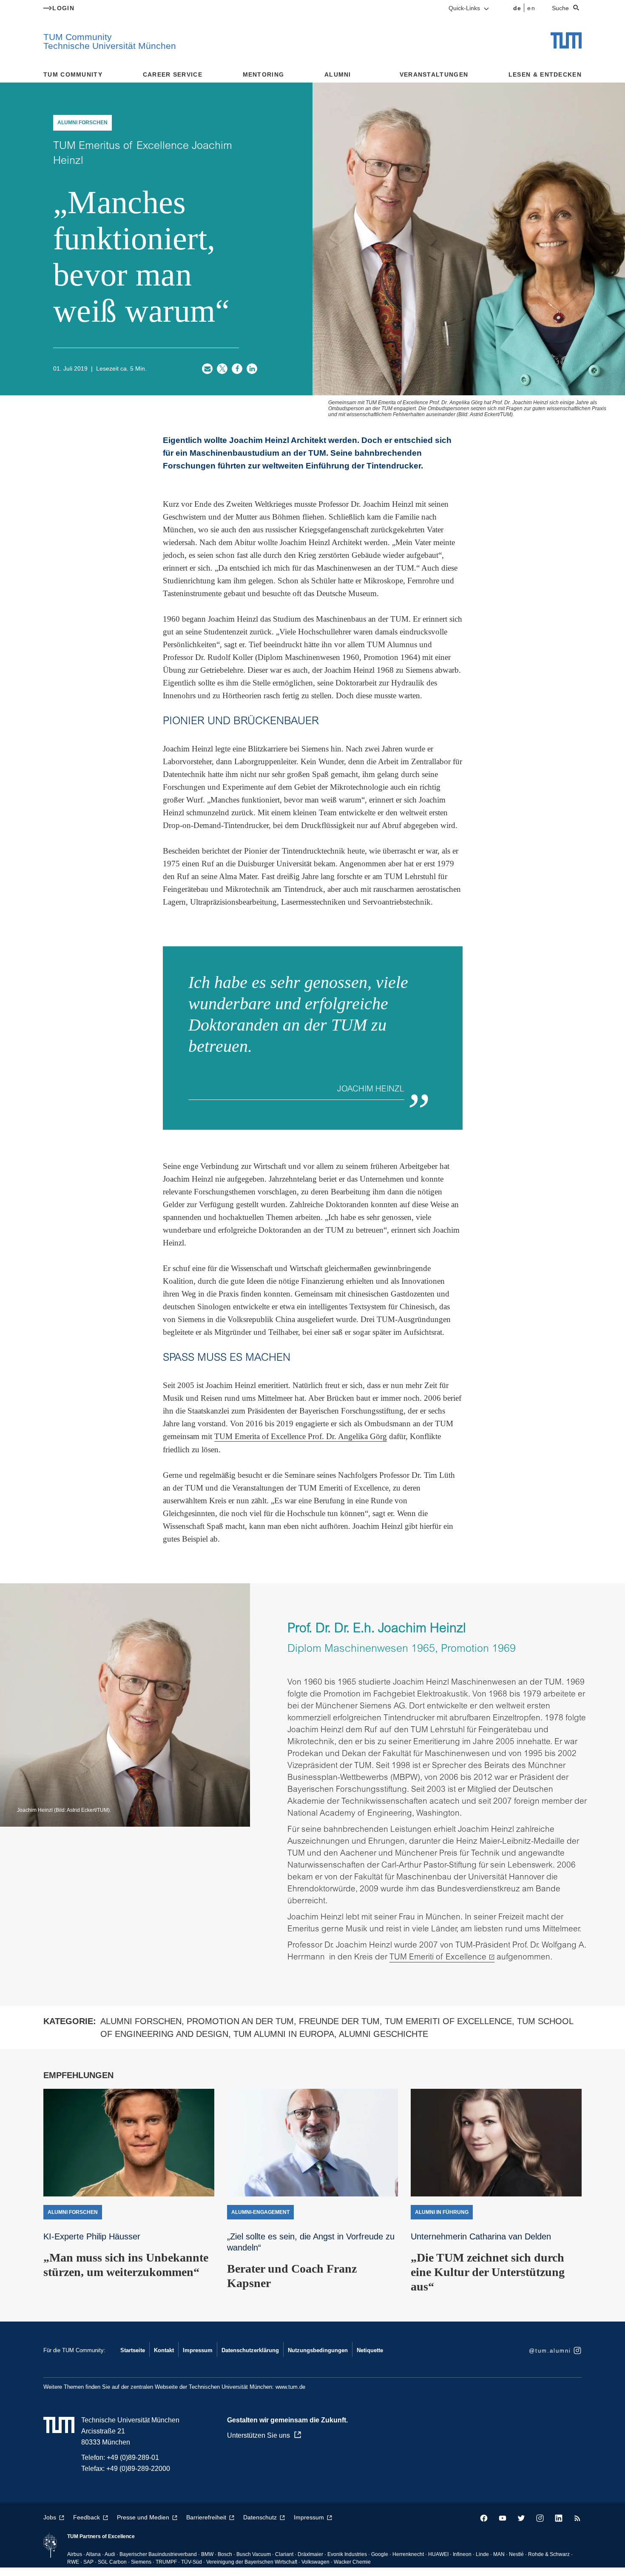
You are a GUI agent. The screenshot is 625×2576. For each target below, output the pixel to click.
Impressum (198, 2350)
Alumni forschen (141, 2021)
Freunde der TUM (339, 2021)
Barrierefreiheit (206, 2517)
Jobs (50, 2517)
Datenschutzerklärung (250, 2350)
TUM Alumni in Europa (284, 2034)
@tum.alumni (550, 2351)
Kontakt (164, 2350)
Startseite (133, 2350)
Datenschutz (260, 2517)
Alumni (338, 74)
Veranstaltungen (434, 74)
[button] (207, 369)
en (531, 8)
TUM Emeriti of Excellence (438, 1958)
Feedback (87, 2517)
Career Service (173, 74)
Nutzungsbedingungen (318, 2350)
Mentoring (264, 74)
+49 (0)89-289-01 (133, 2457)
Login (63, 8)
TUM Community (73, 74)
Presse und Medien (143, 2517)
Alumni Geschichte (384, 2034)
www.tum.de (290, 2387)
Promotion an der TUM (240, 2021)
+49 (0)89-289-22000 (138, 2469)
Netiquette (370, 2350)
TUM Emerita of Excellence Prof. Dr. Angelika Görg (301, 1436)
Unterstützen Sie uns (259, 2435)
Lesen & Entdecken (545, 74)
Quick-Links (465, 8)
